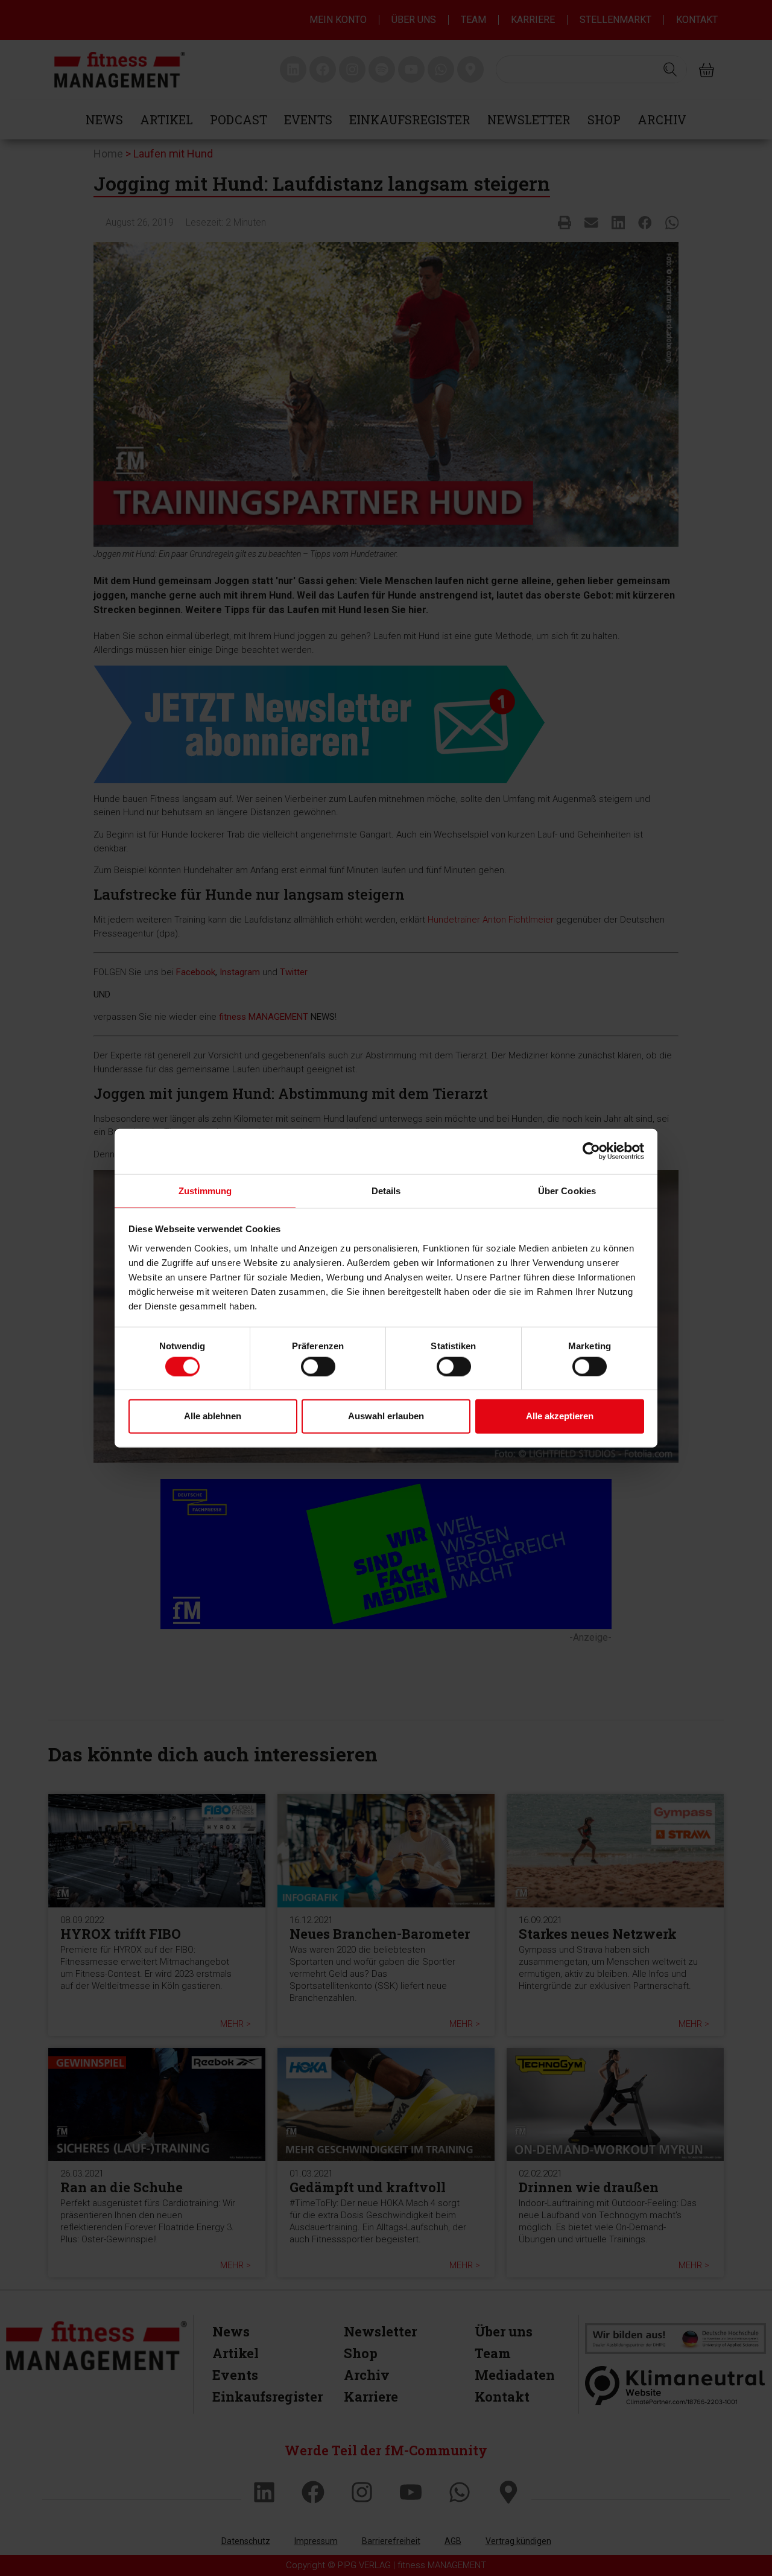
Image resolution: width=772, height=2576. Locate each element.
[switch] (318, 1366)
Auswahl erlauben (386, 1416)
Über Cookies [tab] (567, 1190)
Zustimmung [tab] (205, 1190)
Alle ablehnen (213, 1416)
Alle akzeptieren (560, 1416)
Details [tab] (386, 1190)
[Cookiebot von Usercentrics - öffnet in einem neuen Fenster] (591, 1151)
